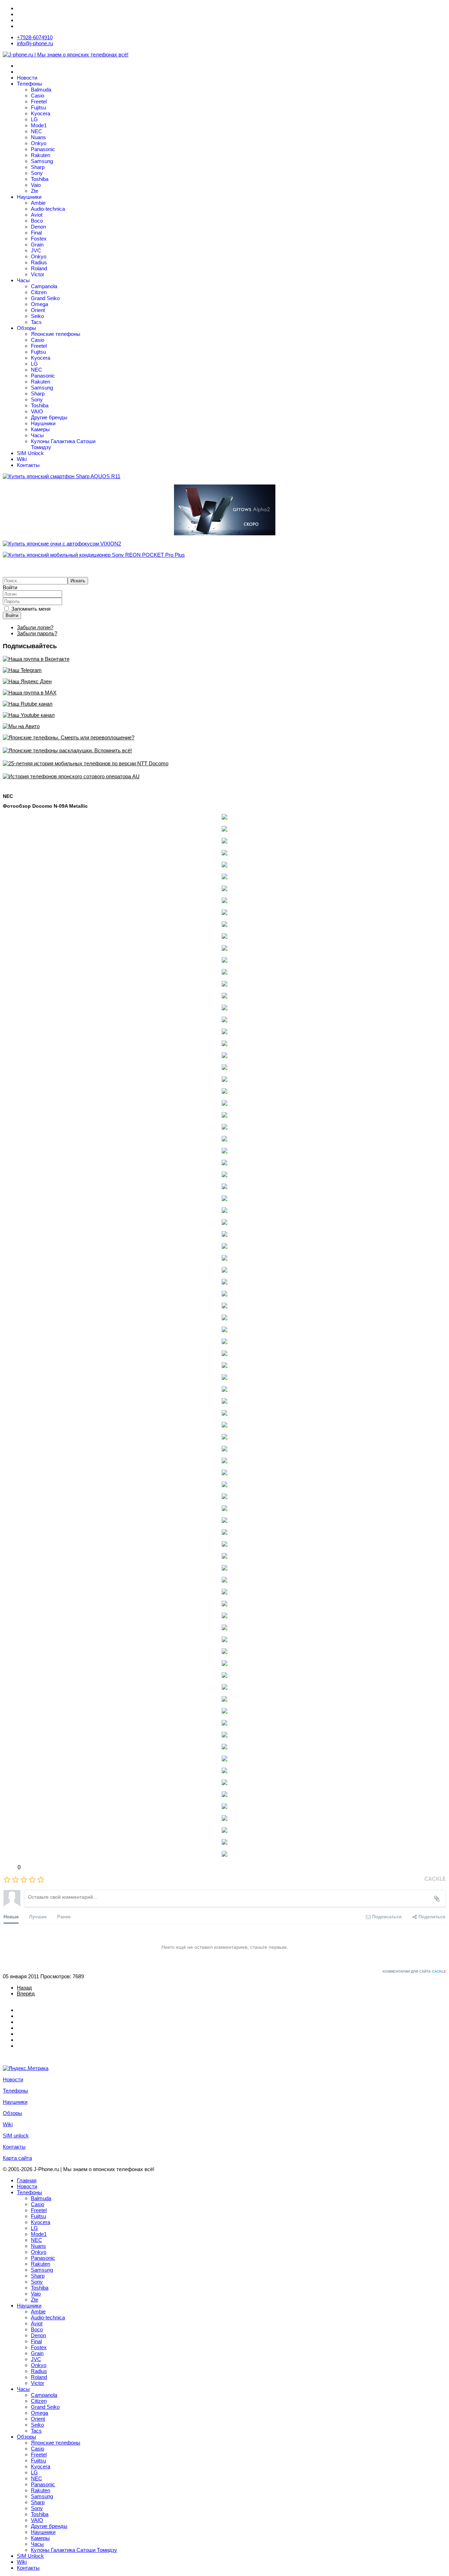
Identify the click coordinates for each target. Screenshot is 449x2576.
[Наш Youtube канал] (224, 715)
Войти (12, 615)
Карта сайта (17, 2158)
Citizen (39, 292)
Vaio (36, 185)
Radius (39, 262)
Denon (38, 227)
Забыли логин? (35, 627)
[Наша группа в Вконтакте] (224, 659)
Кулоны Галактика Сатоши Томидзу (74, 2550)
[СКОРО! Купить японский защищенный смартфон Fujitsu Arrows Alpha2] (224, 510)
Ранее (64, 1916)
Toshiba (40, 179)
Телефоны (29, 84)
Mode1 (39, 125)
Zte (35, 191)
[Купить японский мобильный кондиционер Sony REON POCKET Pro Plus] (224, 555)
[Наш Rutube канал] (224, 704)
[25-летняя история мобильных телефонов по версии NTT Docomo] (224, 763)
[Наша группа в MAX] (224, 693)
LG (34, 119)
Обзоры (26, 328)
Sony (37, 173)
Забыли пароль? (37, 633)
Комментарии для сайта (414, 1971)
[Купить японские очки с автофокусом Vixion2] (224, 544)
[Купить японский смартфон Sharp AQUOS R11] (224, 476)
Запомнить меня (31, 609)
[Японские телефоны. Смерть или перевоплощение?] (224, 737)
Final (36, 233)
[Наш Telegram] (224, 670)
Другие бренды (49, 417)
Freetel (39, 101)
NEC (36, 131)
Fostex (39, 239)
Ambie (38, 203)
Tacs (36, 322)
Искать (78, 581)
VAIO (37, 411)
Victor (38, 274)
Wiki (22, 459)
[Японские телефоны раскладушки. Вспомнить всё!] (224, 750)
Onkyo (39, 143)
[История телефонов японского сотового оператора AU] (224, 776)
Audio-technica (48, 209)
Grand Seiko (45, 298)
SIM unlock (16, 2136)
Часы (23, 280)
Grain (37, 245)
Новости (27, 78)
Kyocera (41, 113)
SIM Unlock (30, 453)
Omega (39, 304)
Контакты (28, 465)
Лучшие (38, 1916)
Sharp (38, 167)
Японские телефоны (56, 334)
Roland (39, 268)
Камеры (40, 429)
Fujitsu (38, 107)
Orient (38, 310)
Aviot (37, 215)
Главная (27, 2180)
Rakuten (41, 155)
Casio (38, 96)
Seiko (37, 316)
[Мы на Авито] (224, 726)
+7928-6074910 (35, 37)
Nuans (38, 137)
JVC (36, 250)
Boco (37, 221)
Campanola (44, 286)
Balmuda (41, 90)
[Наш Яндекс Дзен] (224, 681)
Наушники (29, 197)
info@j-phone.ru (35, 43)
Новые (11, 1916)
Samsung (42, 161)
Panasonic (43, 149)
